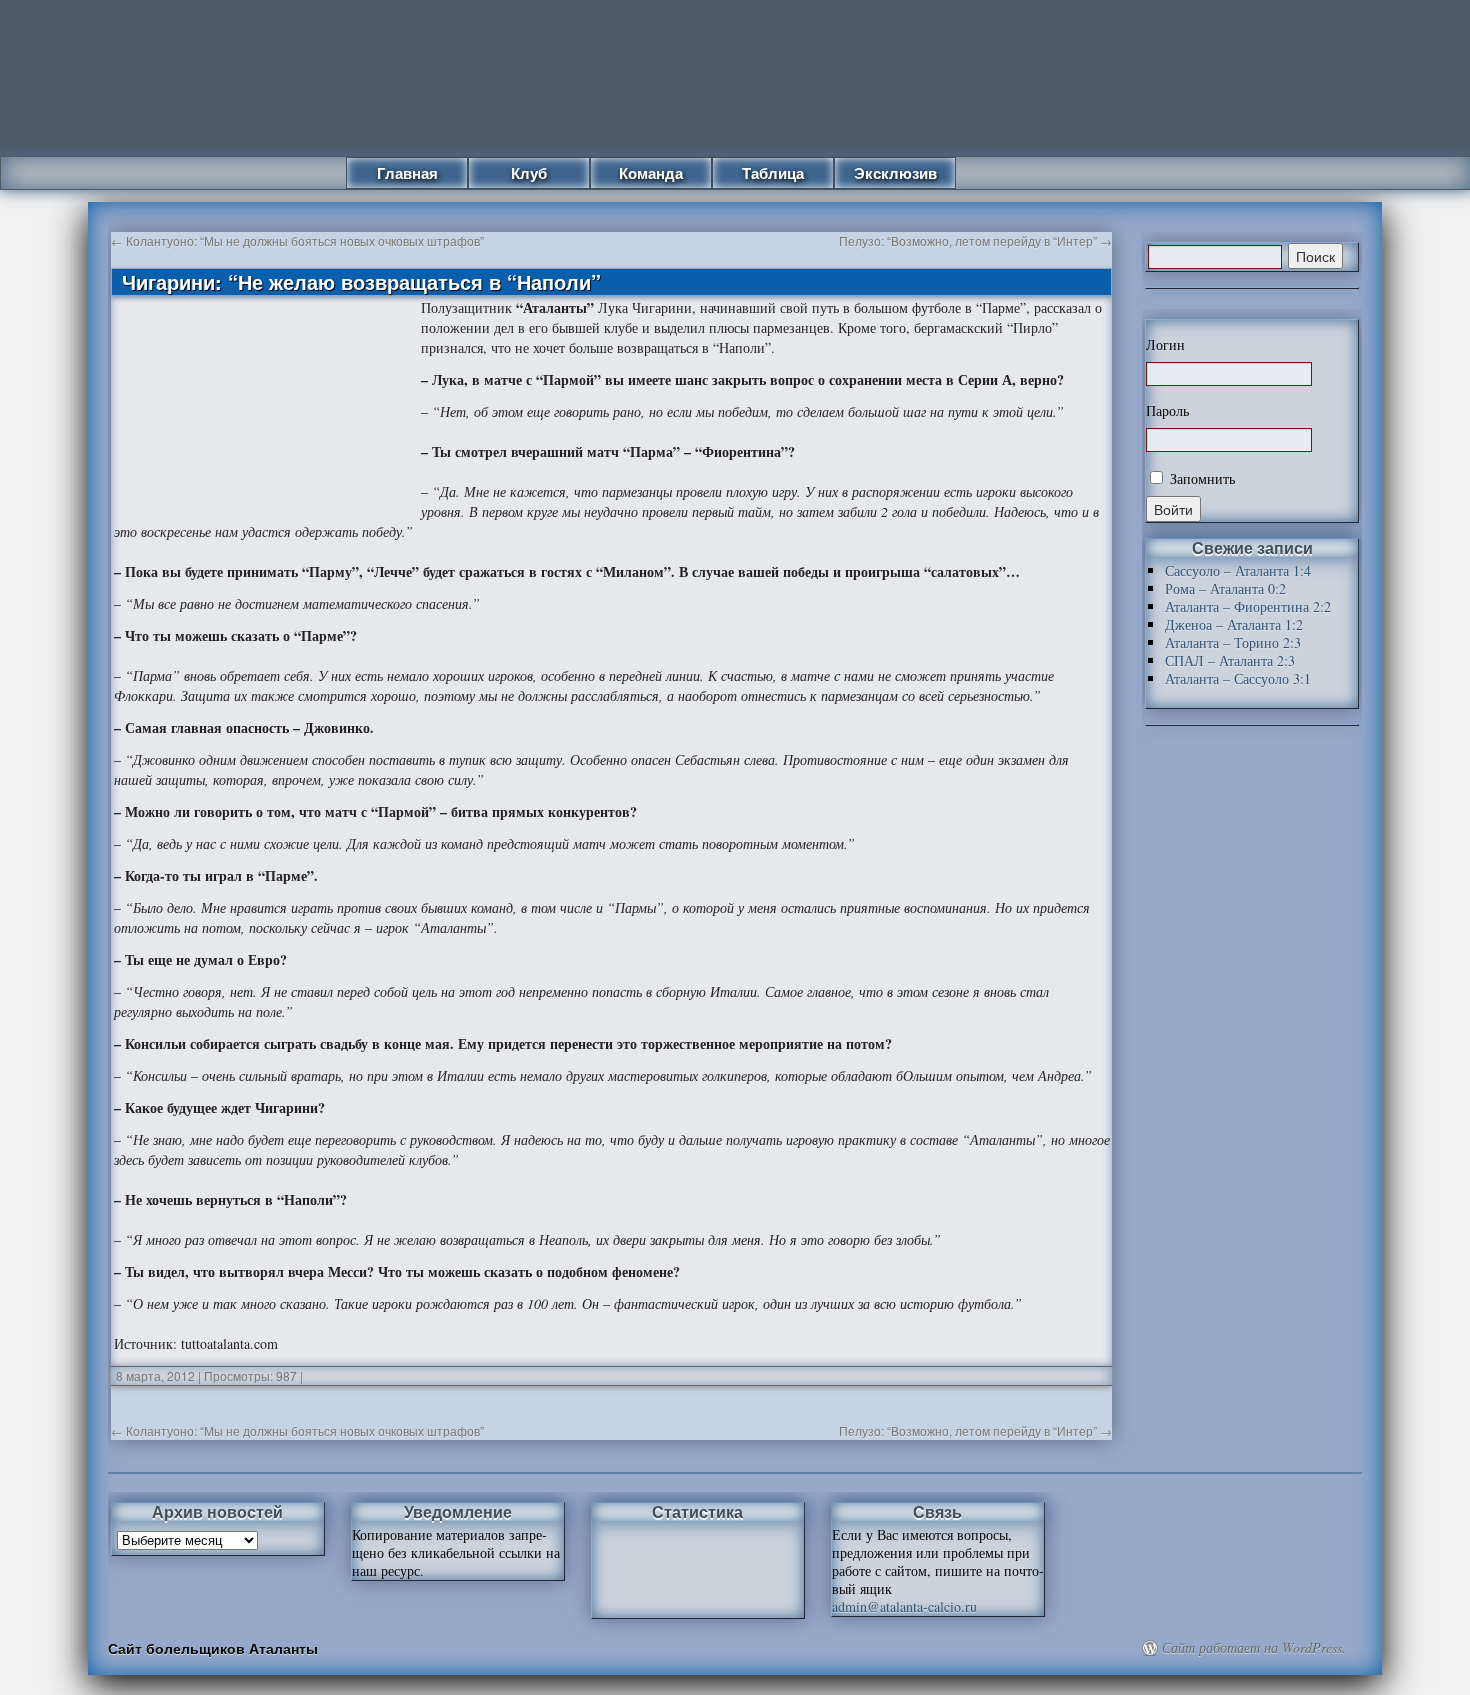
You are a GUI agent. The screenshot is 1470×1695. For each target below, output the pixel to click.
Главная (407, 173)
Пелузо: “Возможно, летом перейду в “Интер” (975, 240)
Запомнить (1200, 478)
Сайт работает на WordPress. (1254, 1648)
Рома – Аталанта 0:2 (1225, 588)
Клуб (529, 173)
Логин (1165, 345)
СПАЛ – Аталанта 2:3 (1230, 660)
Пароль (1167, 411)
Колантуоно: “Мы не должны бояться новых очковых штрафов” (297, 240)
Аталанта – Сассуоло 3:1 (1238, 678)
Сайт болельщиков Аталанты (213, 1648)
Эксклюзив (895, 173)
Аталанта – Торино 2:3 (1233, 642)
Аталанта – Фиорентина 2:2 (1248, 606)
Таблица (773, 173)
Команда (651, 173)
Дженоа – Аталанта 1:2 (1234, 624)
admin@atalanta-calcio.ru (904, 1606)
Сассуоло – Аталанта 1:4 (1238, 570)
